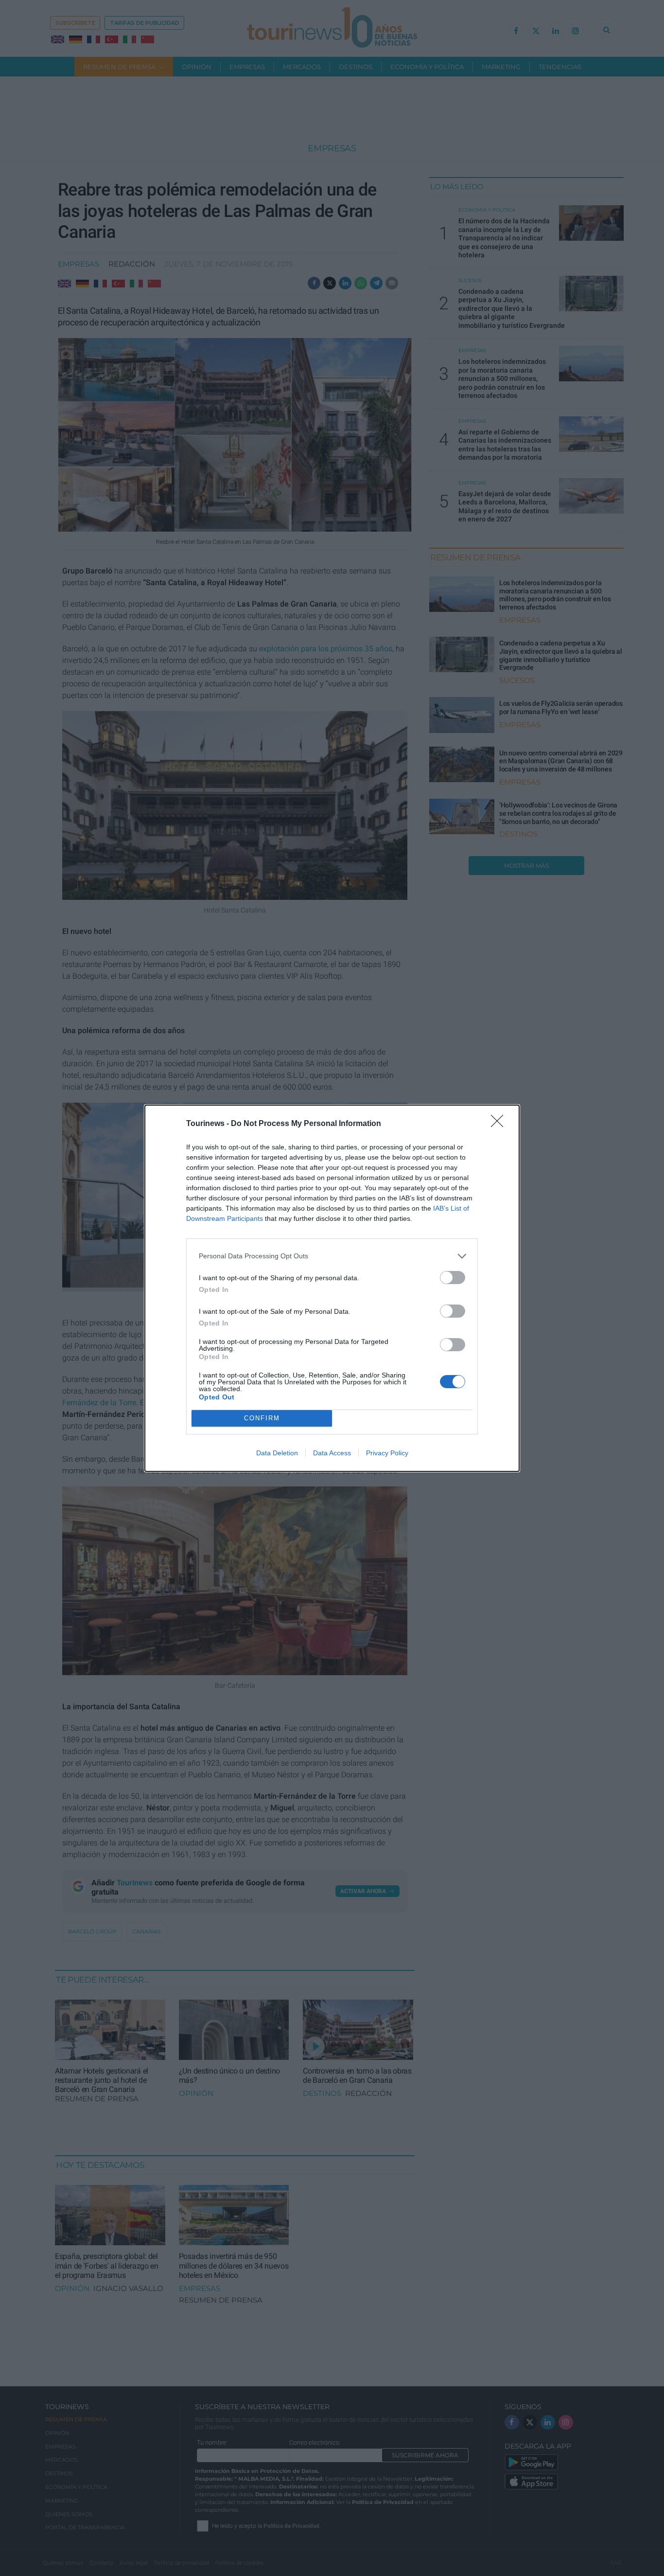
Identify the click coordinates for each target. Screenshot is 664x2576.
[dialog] (332, 1288)
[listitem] (332, 1256)
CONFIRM (262, 1418)
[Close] (500, 1124)
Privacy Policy (387, 1453)
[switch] (453, 1278)
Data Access (332, 1453)
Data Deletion (277, 1453)
